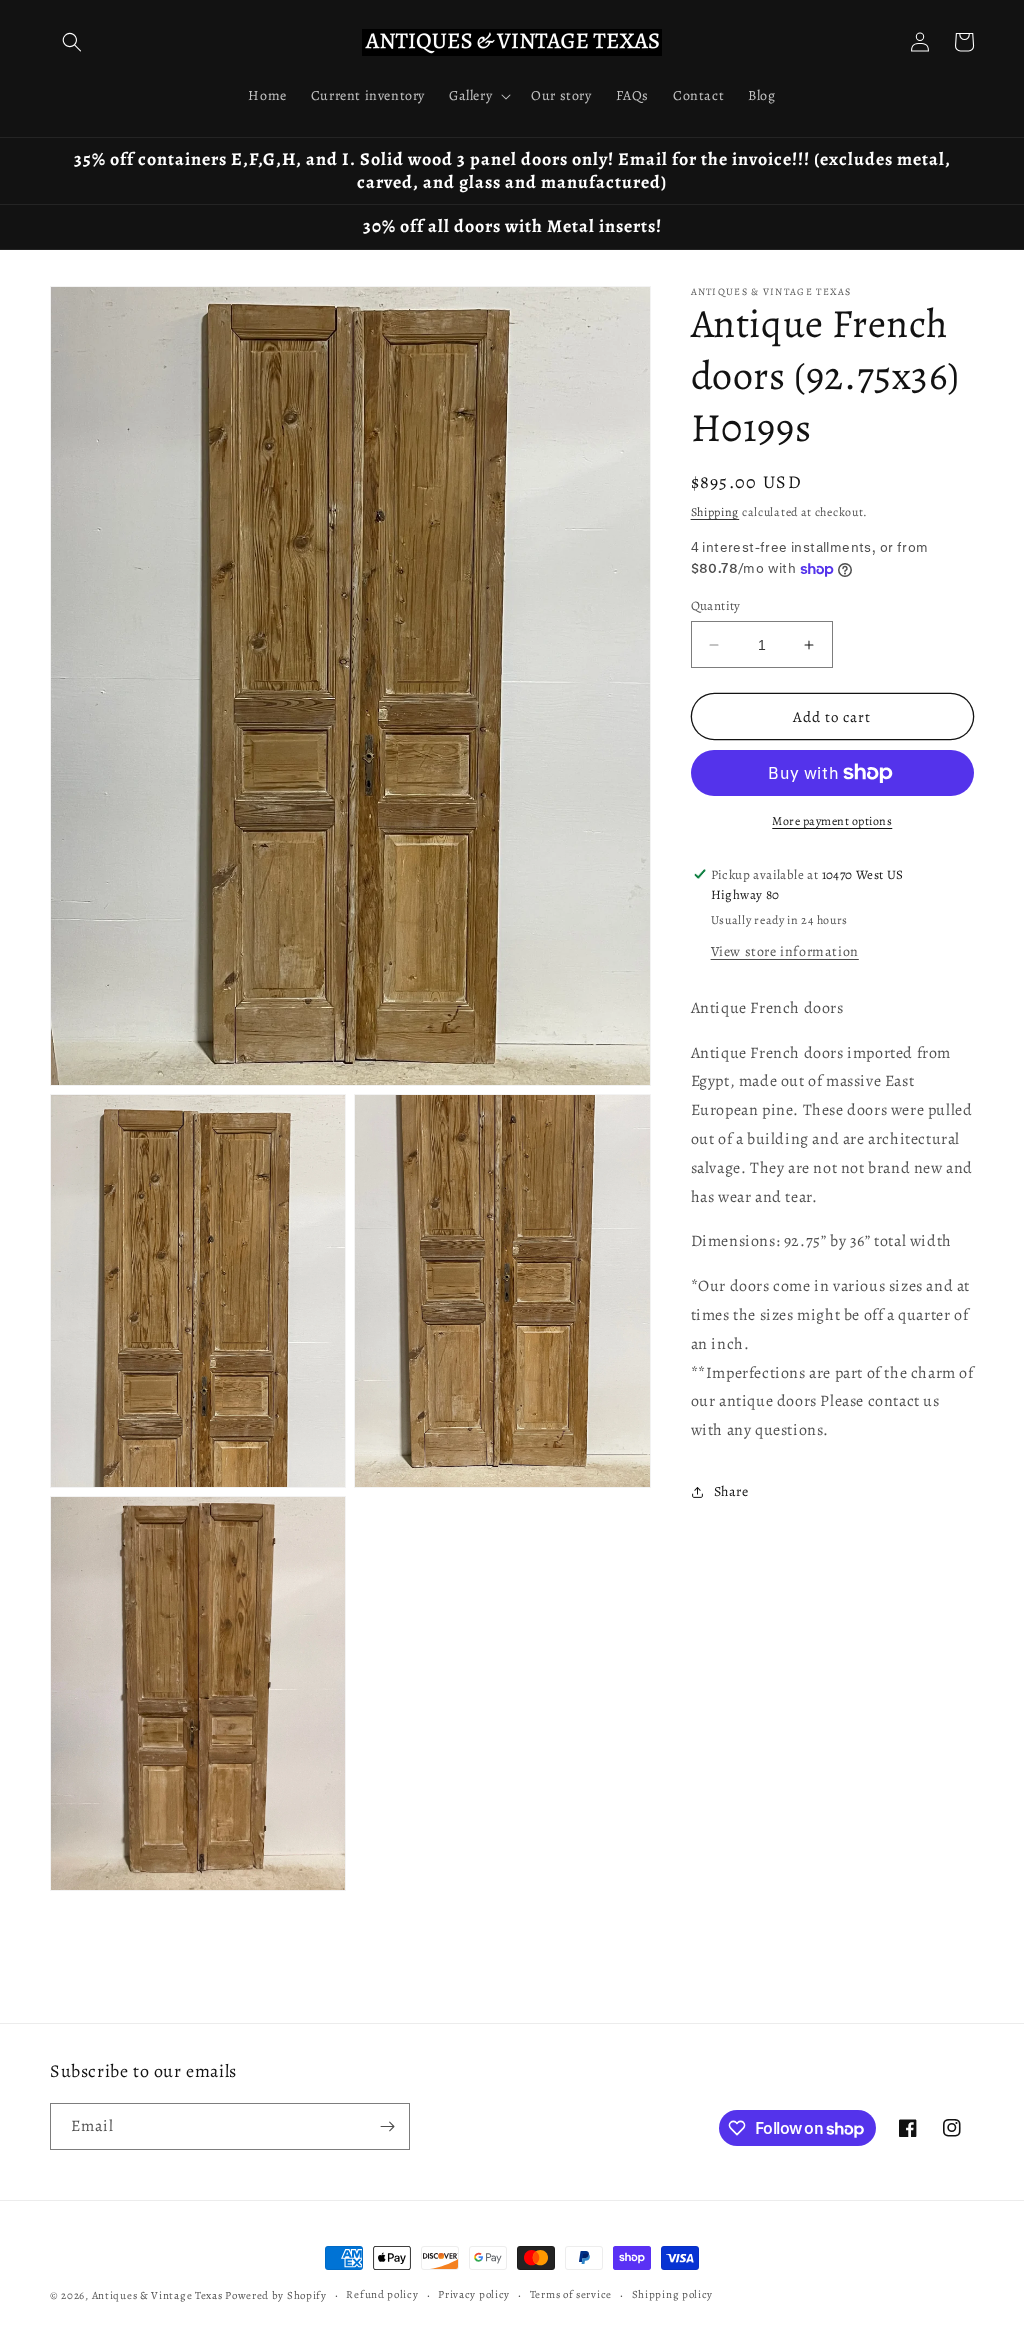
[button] (72, 42)
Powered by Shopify (276, 2295)
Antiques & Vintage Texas (157, 2295)
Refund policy (382, 2294)
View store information (785, 951)
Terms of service (571, 2294)
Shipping (715, 512)
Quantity (716, 605)
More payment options (832, 821)
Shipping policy (673, 2294)
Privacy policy (474, 2294)
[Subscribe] (387, 2126)
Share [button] (731, 1491)
